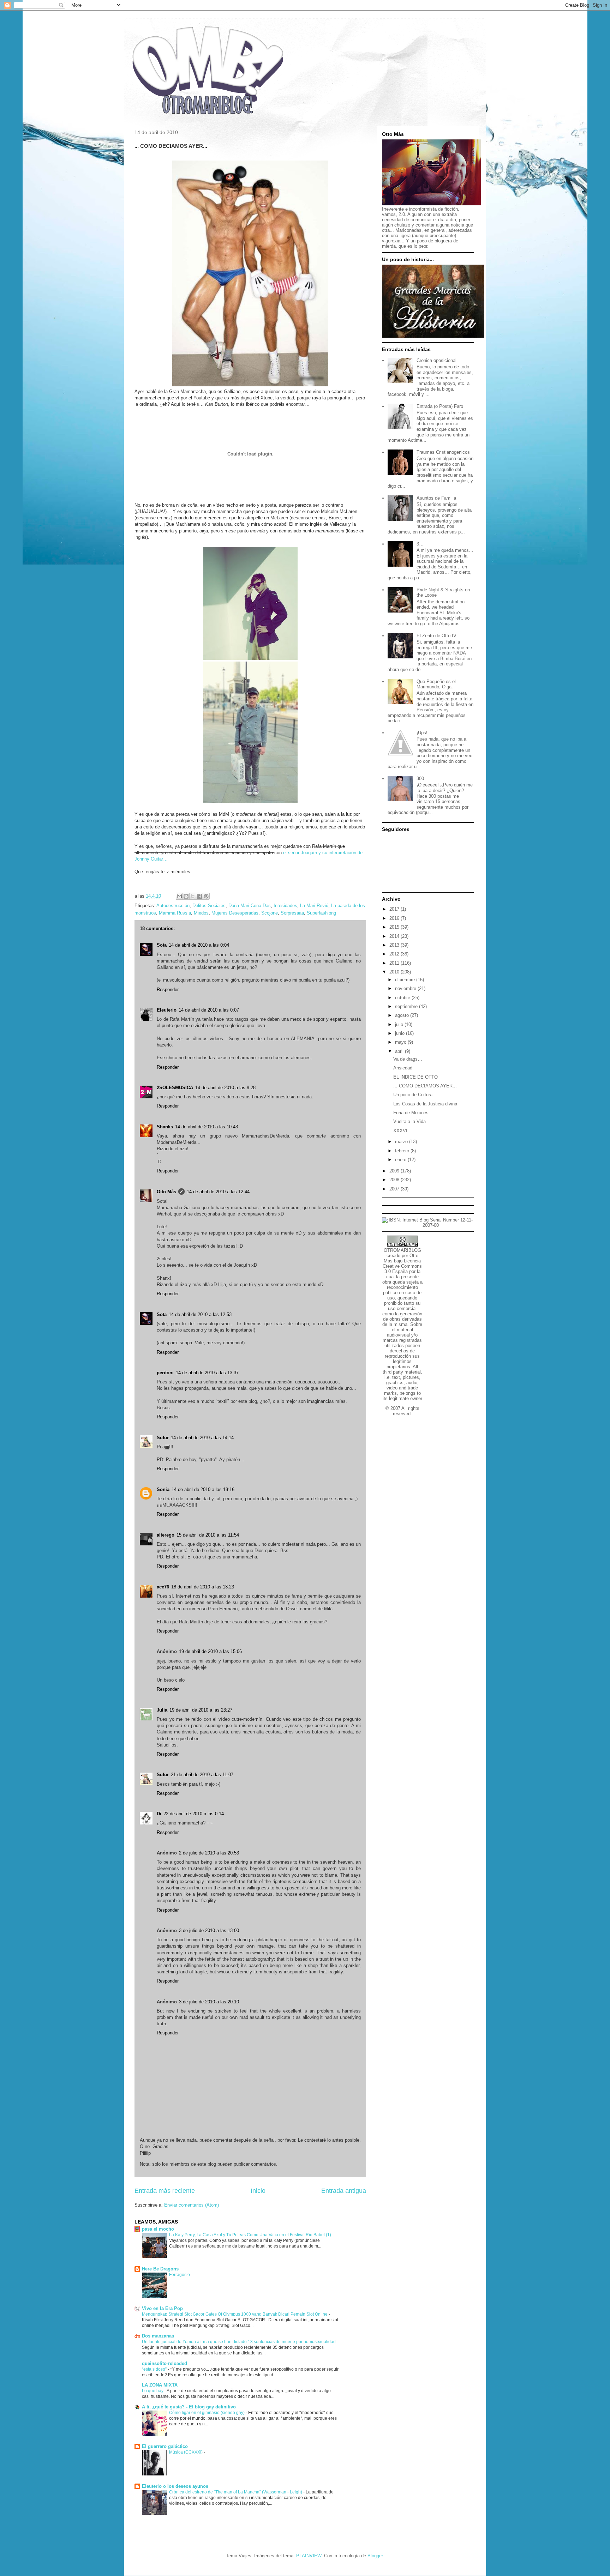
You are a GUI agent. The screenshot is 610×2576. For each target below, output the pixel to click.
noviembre (406, 988)
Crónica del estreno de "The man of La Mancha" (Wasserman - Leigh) (236, 2492)
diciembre (406, 980)
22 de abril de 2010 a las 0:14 (194, 1814)
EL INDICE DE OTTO (415, 1077)
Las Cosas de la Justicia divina (425, 1104)
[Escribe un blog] (186, 896)
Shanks (165, 1127)
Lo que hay (153, 2391)
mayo (401, 1042)
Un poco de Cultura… (415, 1095)
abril (400, 1051)
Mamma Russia (175, 913)
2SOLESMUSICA (175, 1088)
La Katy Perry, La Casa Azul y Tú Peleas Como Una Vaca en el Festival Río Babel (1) (251, 2235)
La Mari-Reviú (314, 906)
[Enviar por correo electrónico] (179, 896)
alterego (166, 1535)
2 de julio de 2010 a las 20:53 (209, 1853)
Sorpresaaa (292, 913)
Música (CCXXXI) (186, 2452)
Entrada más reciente (165, 2191)
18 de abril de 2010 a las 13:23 (203, 1587)
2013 (395, 945)
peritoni (165, 1373)
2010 (395, 972)
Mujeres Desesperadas (235, 913)
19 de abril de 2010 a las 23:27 (201, 1710)
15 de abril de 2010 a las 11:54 (208, 1535)
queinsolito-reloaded (165, 2363)
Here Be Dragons (160, 2269)
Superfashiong (321, 913)
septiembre (407, 1006)
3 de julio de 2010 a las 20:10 (209, 2002)
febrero (403, 1151)
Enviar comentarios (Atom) (192, 2205)
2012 (395, 954)
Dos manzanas (158, 2336)
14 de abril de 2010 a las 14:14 (202, 1438)
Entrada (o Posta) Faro (440, 406)
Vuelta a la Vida (409, 1121)
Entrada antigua (344, 2191)
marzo (402, 1142)
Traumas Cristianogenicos (443, 452)
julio (400, 1024)
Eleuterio (167, 1010)
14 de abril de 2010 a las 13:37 (207, 1373)
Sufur (163, 1438)
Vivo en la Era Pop (162, 2308)
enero (401, 1160)
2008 (395, 1180)
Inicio (258, 2191)
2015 (395, 927)
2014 (395, 936)
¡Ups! (422, 733)
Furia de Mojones (411, 1113)
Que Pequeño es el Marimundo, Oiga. (436, 684)
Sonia (163, 1489)
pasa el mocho (158, 2229)
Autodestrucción (173, 906)
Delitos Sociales (209, 906)
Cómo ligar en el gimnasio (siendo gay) (207, 2413)
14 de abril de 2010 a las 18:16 (203, 1489)
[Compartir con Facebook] (199, 896)
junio (400, 1033)
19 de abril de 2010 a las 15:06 (210, 1651)
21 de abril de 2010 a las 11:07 (202, 1775)
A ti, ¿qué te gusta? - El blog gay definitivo (189, 2407)
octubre (403, 998)
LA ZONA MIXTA (160, 2385)
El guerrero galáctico (165, 2446)
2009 (395, 1171)
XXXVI (400, 1131)
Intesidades (285, 906)
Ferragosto (180, 2275)
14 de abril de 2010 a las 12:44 (218, 1192)
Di (159, 1814)
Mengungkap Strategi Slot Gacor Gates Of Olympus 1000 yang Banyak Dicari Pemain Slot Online (235, 2314)
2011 (395, 963)
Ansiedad (403, 1068)
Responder (168, 990)
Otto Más (166, 1192)
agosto (403, 1015)
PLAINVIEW (309, 2556)
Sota (162, 945)
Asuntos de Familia (436, 498)
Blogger (375, 2556)
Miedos (201, 913)
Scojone (270, 913)
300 (420, 779)
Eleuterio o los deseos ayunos (175, 2486)
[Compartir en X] (193, 896)
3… (420, 544)
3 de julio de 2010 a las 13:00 (209, 1931)
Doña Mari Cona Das (250, 906)
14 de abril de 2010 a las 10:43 (207, 1127)
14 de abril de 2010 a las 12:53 (200, 1314)
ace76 (163, 1587)
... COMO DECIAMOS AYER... (425, 1086)
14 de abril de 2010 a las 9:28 (225, 1088)
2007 (395, 1189)
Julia (162, 1710)
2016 (395, 918)
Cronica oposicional (436, 360)
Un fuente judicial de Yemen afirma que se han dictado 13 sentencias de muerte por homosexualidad (239, 2342)
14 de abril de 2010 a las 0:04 (199, 945)
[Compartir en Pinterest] (206, 896)
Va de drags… (408, 1059)
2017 (395, 909)
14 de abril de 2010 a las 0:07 (209, 1010)
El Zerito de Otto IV (436, 636)
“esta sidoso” (155, 2369)
